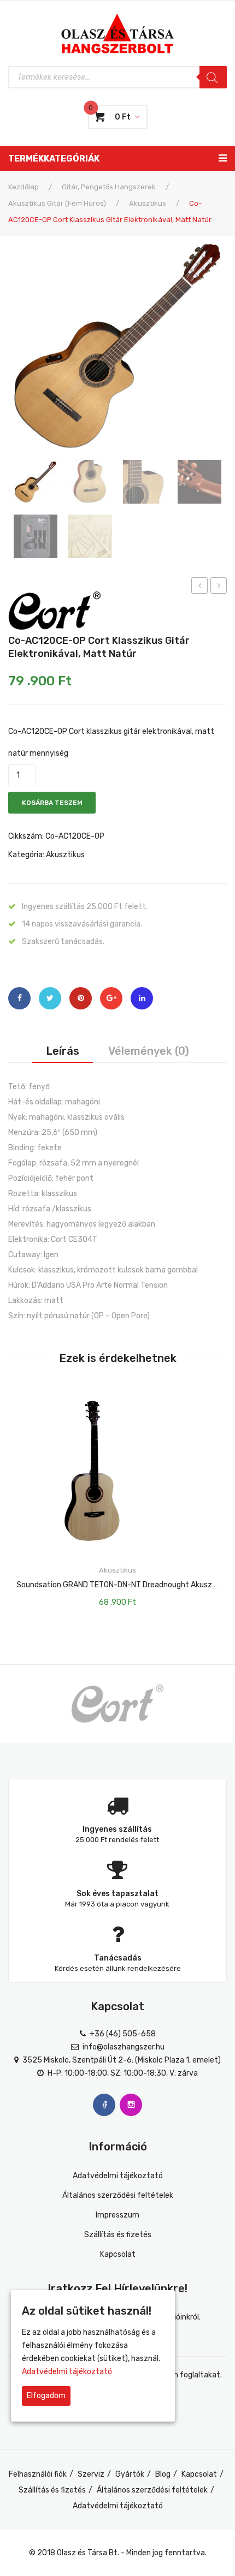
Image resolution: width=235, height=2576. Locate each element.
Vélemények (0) (149, 1051)
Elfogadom (46, 2396)
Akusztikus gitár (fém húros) (57, 203)
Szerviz (91, 2474)
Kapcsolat (118, 2254)
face (104, 2105)
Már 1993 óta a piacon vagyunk (117, 1904)
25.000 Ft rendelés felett (117, 1840)
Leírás (63, 1051)
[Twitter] (50, 998)
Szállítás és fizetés (118, 2235)
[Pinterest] (81, 998)
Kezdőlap (23, 187)
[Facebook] (19, 998)
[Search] (213, 77)
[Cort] (55, 610)
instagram (131, 2105)
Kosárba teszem (52, 803)
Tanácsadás (118, 1958)
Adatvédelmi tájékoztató (118, 2176)
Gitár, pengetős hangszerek (109, 187)
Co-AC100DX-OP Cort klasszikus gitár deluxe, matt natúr (200, 587)
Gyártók (130, 2474)
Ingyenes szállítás (117, 1829)
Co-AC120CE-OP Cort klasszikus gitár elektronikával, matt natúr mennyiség (111, 742)
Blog (163, 2474)
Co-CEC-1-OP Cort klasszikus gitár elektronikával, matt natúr (219, 587)
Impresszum (117, 2215)
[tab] (63, 1051)
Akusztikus (148, 203)
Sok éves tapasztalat (117, 1894)
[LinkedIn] (142, 998)
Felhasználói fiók (38, 2474)
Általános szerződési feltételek (118, 2195)
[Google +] (111, 998)
